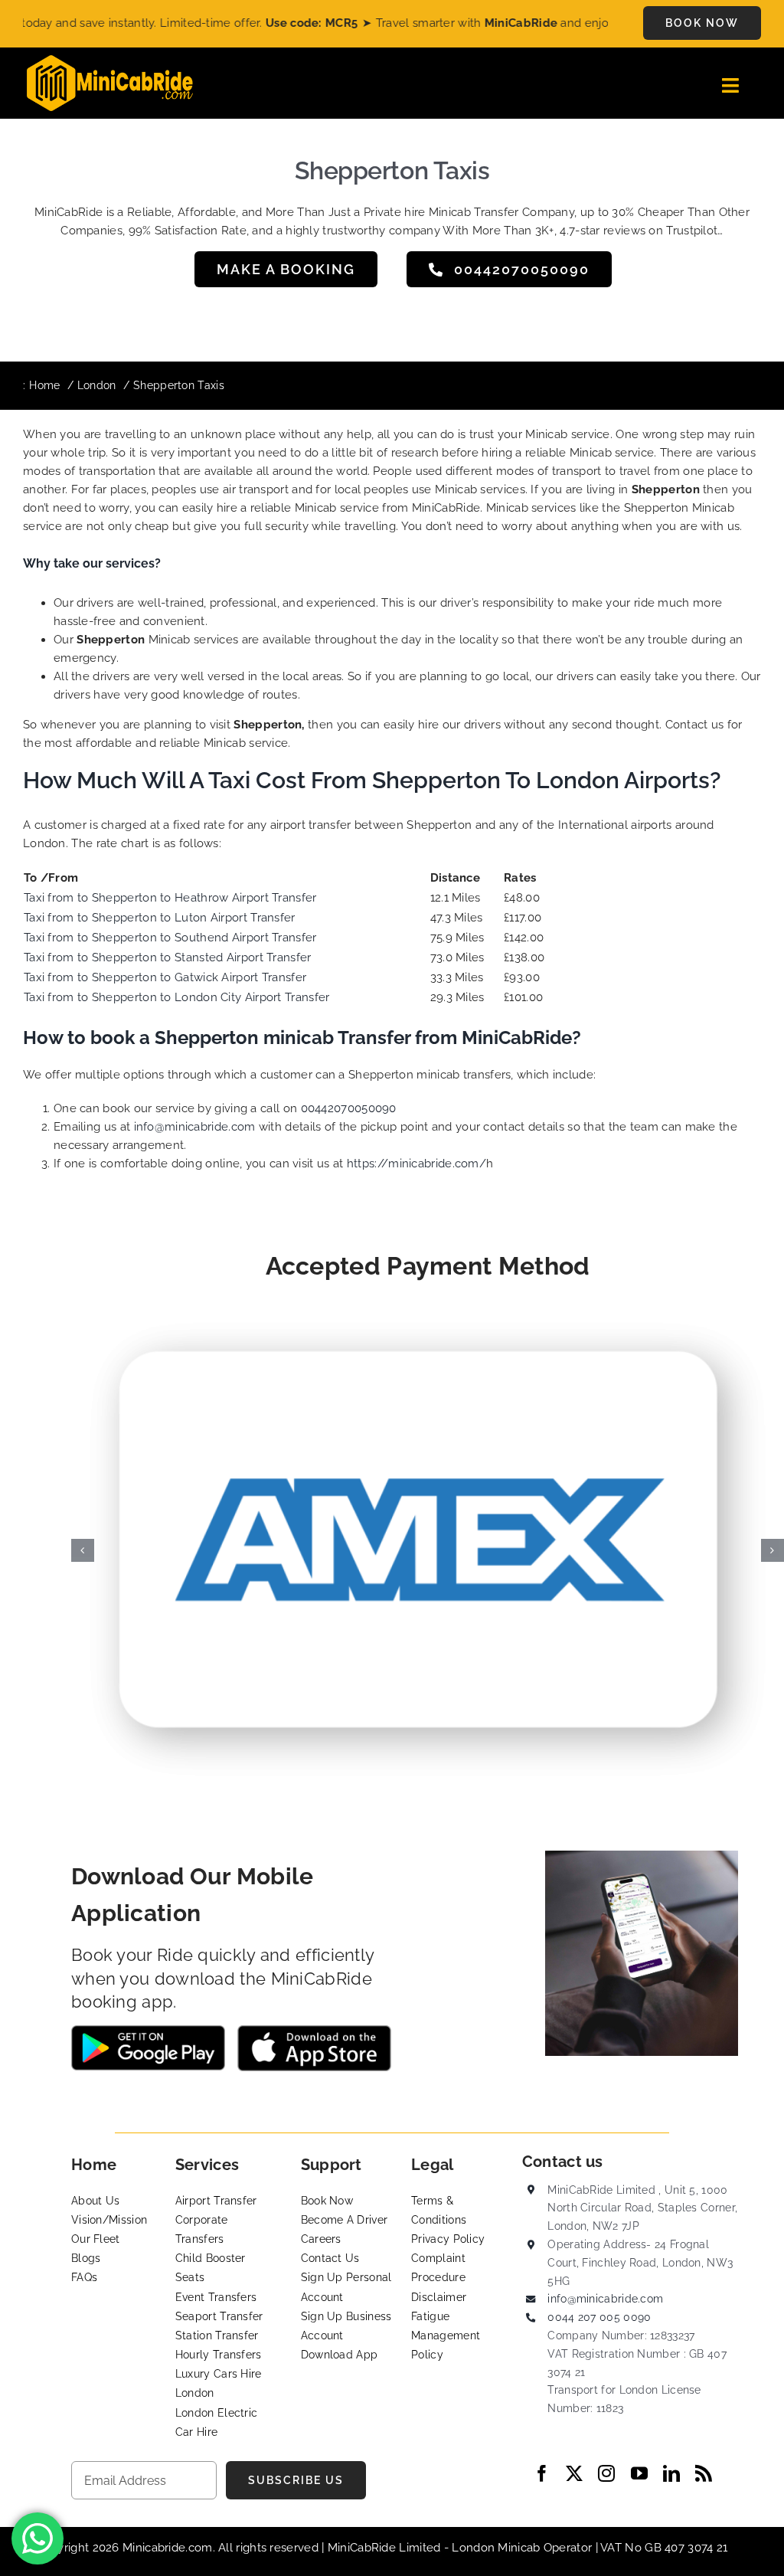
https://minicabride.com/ (416, 1164)
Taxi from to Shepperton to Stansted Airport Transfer (168, 957)
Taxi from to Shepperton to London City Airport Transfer (177, 997)
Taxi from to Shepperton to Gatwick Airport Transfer (165, 977)
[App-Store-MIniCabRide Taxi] (314, 2031)
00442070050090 (348, 1108)
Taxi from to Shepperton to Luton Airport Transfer (160, 918)
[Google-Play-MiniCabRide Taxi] (148, 2031)
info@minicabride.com (196, 1127)
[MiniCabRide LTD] (110, 61)
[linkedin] (671, 2473)
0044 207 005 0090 (599, 2317)
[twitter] (574, 2473)
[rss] (704, 2473)
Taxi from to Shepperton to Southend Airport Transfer (170, 938)
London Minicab (498, 2548)
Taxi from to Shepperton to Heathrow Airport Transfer (170, 898)
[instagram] (606, 2473)
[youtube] (639, 2473)
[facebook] (542, 2473)
